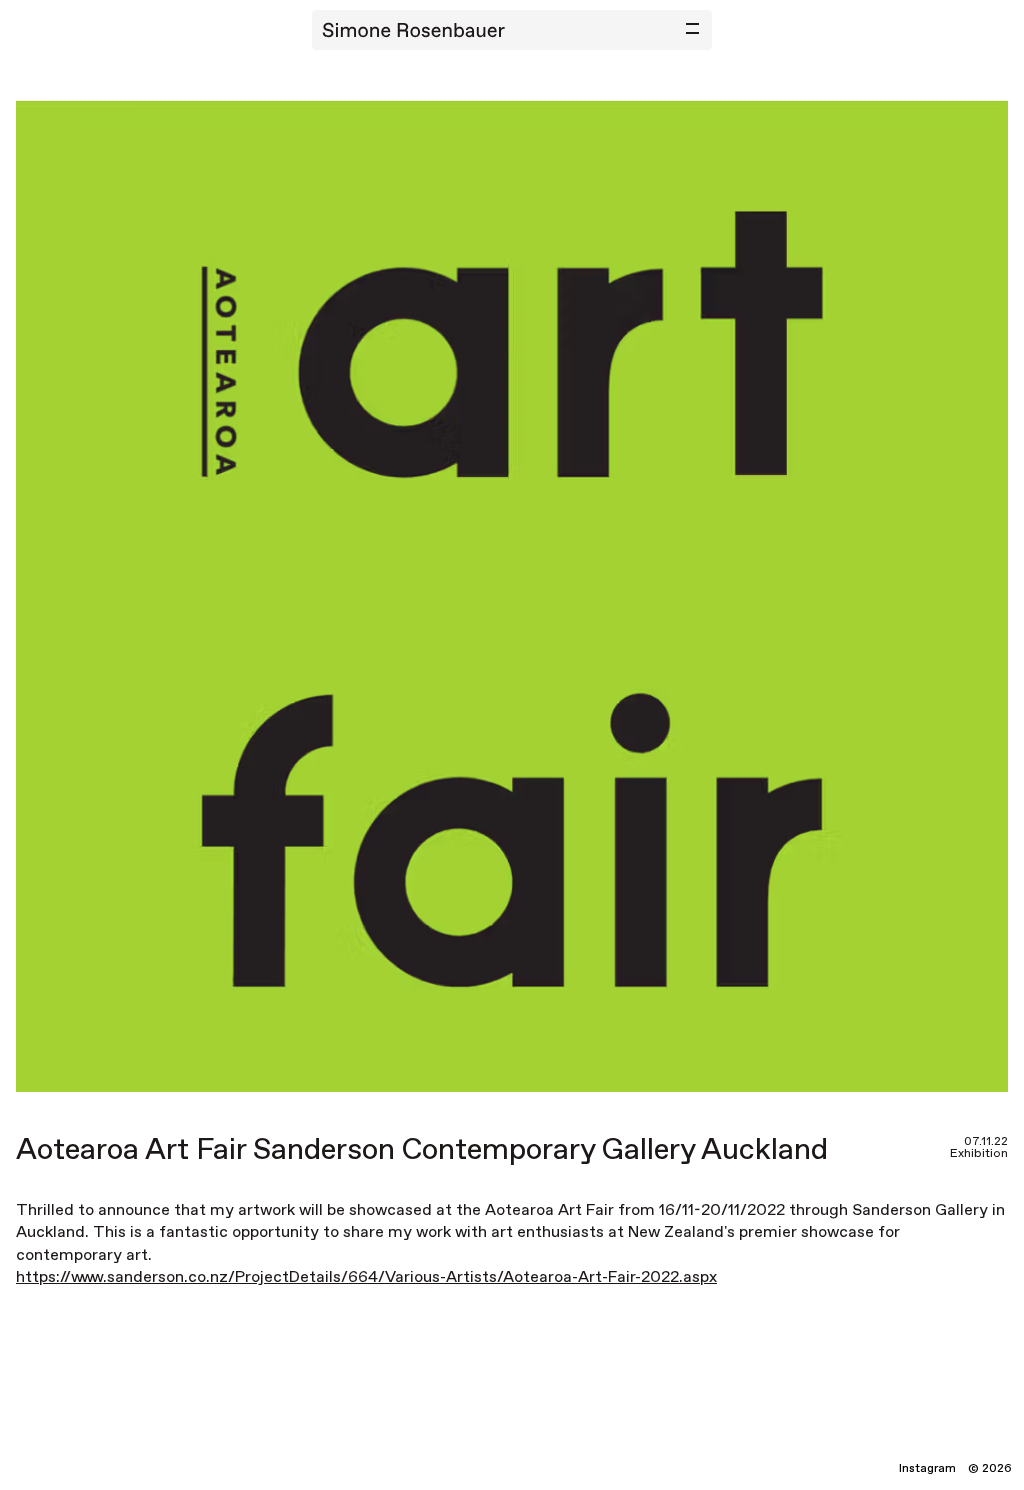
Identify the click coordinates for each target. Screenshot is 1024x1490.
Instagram (927, 1469)
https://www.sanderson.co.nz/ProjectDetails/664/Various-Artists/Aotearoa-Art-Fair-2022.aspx (366, 1277)
